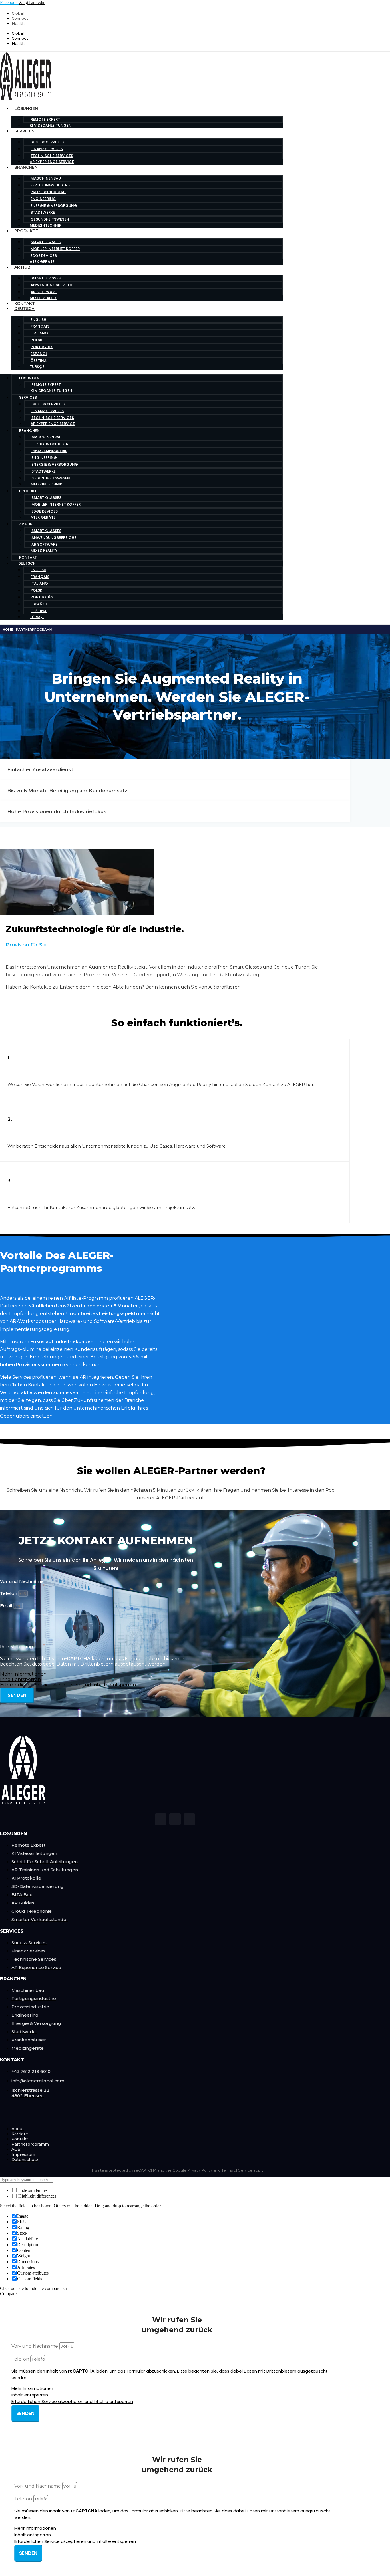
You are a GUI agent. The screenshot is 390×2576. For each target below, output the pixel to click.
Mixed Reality (43, 298)
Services (24, 131)
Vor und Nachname (22, 1581)
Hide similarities (32, 2190)
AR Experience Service (52, 162)
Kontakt (25, 303)
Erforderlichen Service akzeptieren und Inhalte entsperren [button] (68, 1685)
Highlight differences (37, 2196)
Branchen (26, 167)
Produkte (26, 231)
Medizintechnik (46, 225)
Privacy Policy (200, 2170)
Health (18, 23)
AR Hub (22, 267)
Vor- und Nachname (35, 2346)
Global (18, 13)
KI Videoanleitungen (51, 125)
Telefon (9, 1593)
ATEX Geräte (42, 262)
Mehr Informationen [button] (23, 1674)
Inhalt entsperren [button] (20, 1679)
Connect (20, 18)
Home (8, 630)
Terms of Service (237, 2170)
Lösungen (26, 108)
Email (7, 1606)
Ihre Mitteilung (17, 1647)
